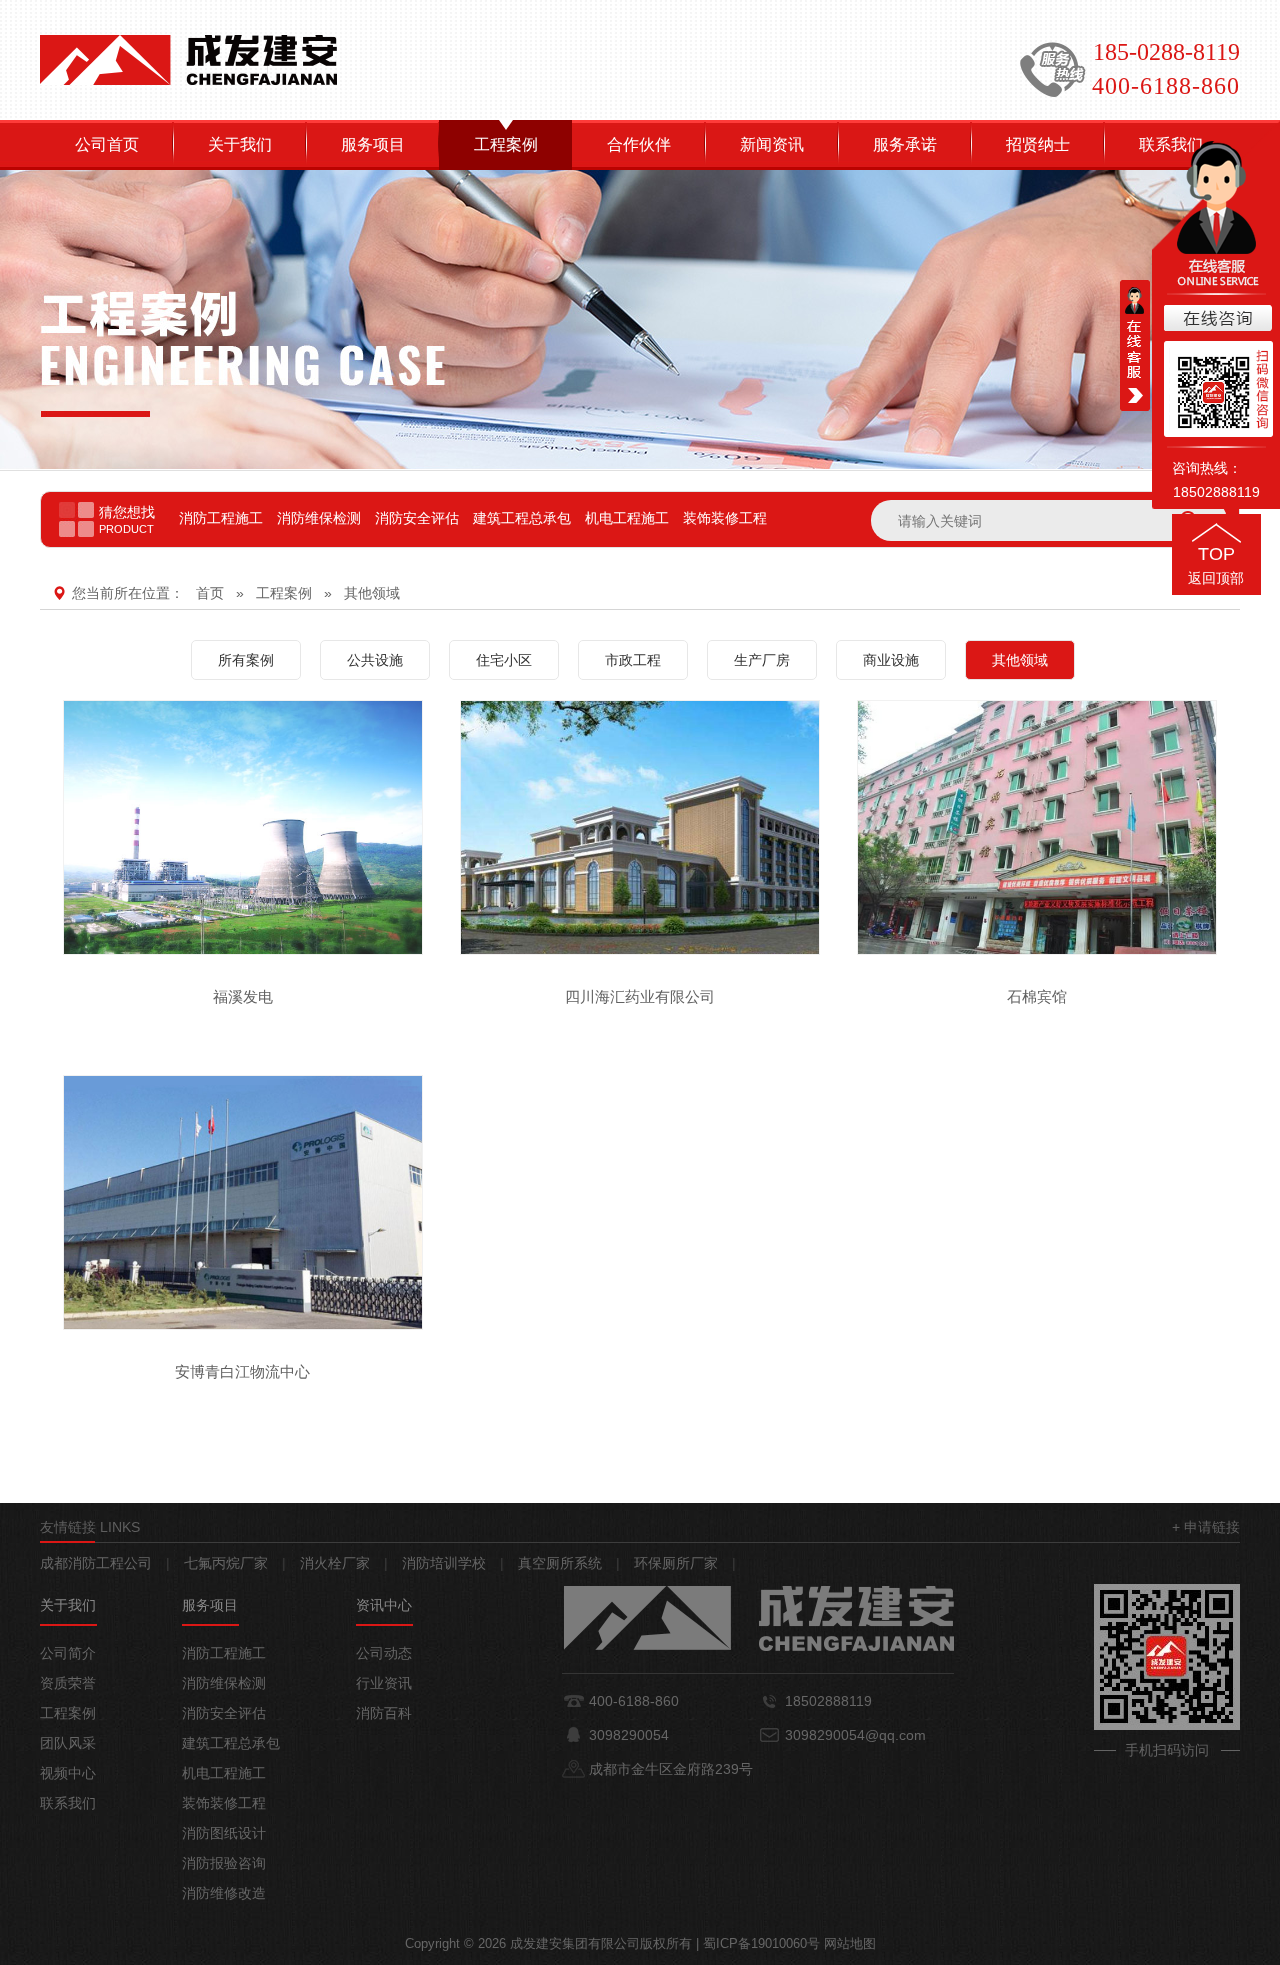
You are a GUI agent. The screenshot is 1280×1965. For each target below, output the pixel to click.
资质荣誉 (68, 1683)
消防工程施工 (221, 518)
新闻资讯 (772, 144)
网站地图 (850, 1943)
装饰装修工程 (725, 518)
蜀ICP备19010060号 (761, 1943)
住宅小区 (504, 660)
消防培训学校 (444, 1563)
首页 (210, 593)
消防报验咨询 (224, 1863)
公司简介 (68, 1653)
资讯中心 (384, 1605)
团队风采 (68, 1743)
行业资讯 (384, 1683)
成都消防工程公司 (96, 1563)
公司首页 (107, 144)
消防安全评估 (417, 518)
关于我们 (240, 144)
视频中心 (68, 1773)
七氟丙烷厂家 (226, 1563)
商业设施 (891, 660)
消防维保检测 (319, 518)
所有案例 (246, 660)
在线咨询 (1216, 319)
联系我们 (68, 1803)
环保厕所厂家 (676, 1563)
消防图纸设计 (224, 1833)
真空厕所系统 (560, 1563)
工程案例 (506, 144)
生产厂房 (762, 660)
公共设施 (375, 660)
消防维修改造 (224, 1893)
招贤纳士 (1038, 144)
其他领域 (372, 593)
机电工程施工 (627, 518)
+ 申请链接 (1206, 1527)
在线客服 (1135, 345)
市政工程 (633, 660)
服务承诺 (905, 144)
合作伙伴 (639, 144)
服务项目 (373, 144)
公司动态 (384, 1653)
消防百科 (384, 1713)
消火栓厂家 (335, 1563)
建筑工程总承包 (522, 518)
